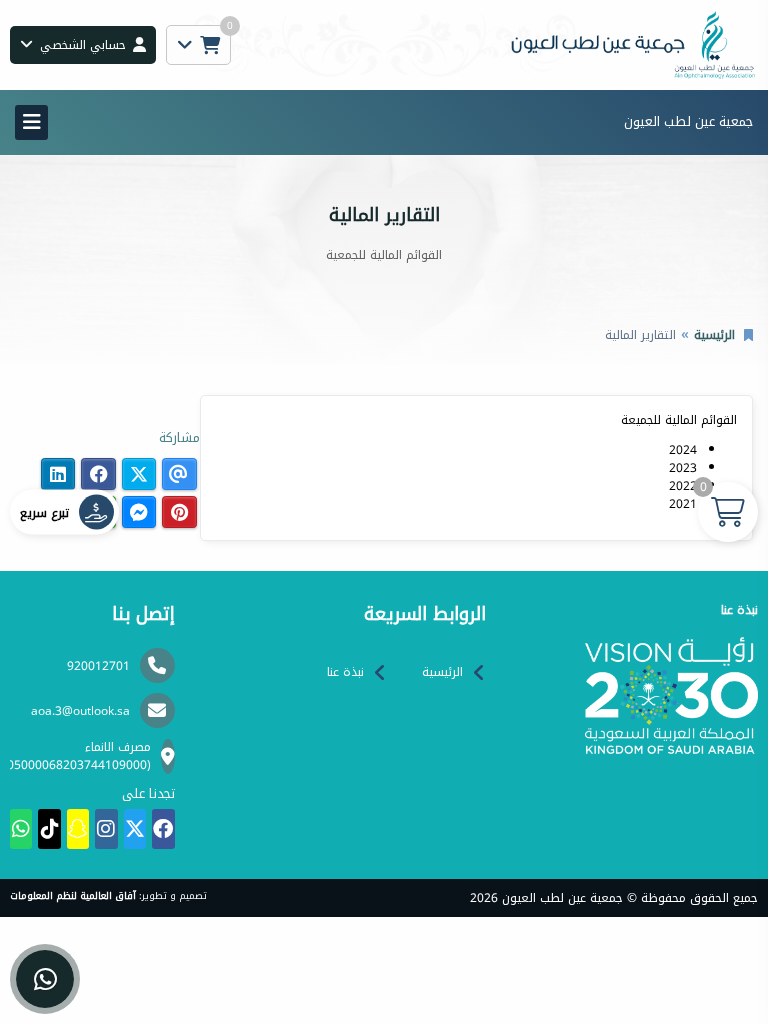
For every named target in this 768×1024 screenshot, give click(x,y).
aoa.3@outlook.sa (80, 711)
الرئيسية (714, 335)
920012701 (98, 666)
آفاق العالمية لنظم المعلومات (73, 896)
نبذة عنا (345, 672)
